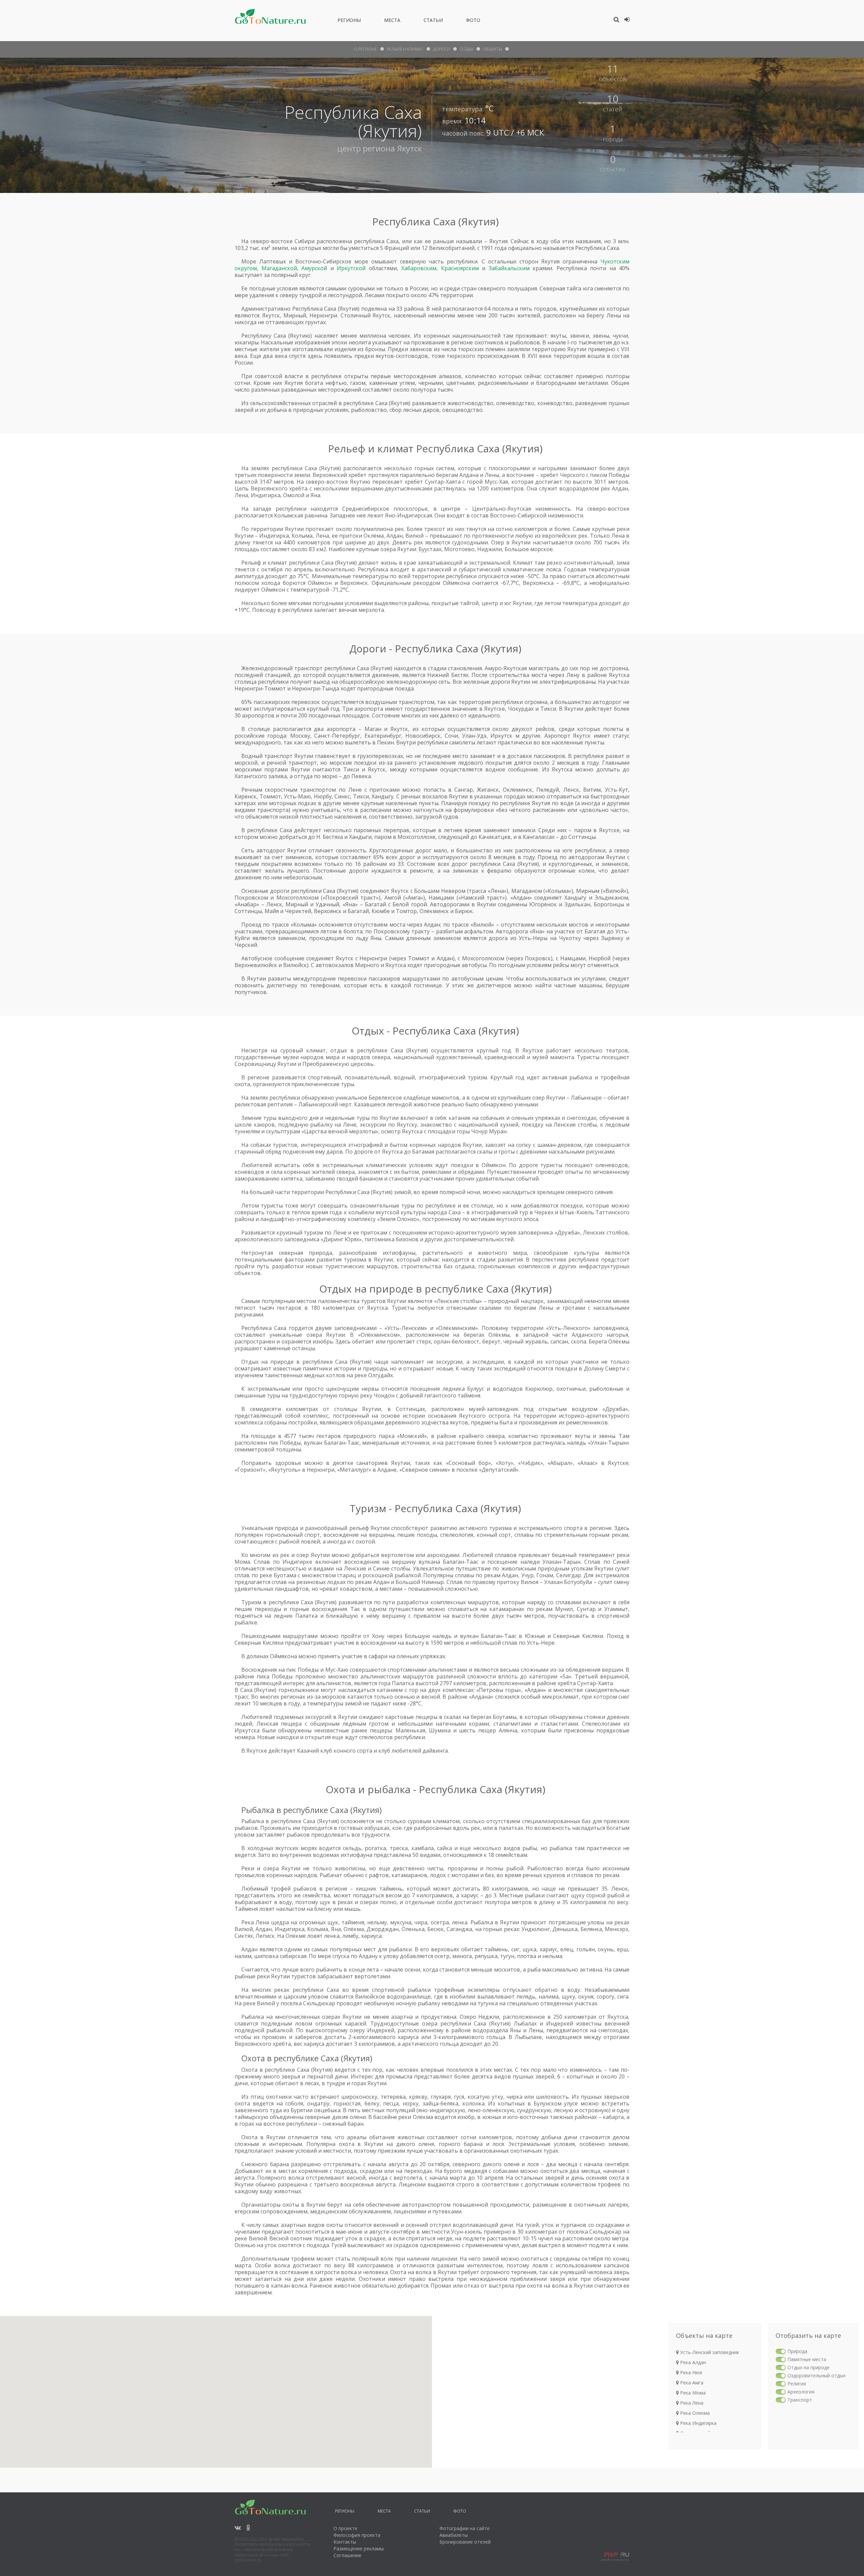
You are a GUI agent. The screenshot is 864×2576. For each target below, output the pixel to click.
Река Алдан (692, 2362)
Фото (473, 21)
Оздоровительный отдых (816, 2375)
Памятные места (807, 2359)
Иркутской (351, 268)
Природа (797, 2351)
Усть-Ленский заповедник (709, 2352)
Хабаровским (419, 268)
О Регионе (366, 49)
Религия (797, 2384)
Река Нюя (690, 2372)
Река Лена (691, 2403)
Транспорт (800, 2400)
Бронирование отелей (465, 2542)
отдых (466, 49)
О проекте (345, 2528)
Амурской (314, 268)
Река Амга (691, 2383)
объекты (492, 49)
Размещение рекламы (359, 2549)
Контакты (345, 2542)
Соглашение (347, 2555)
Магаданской (279, 268)
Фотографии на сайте (465, 2528)
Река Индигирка (698, 2423)
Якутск (409, 148)
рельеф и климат (405, 49)
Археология (801, 2392)
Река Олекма (694, 2413)
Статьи (433, 21)
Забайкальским (509, 268)
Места (392, 21)
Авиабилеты (454, 2535)
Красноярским (460, 268)
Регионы (349, 21)
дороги (441, 49)
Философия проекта (357, 2535)
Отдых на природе (808, 2367)
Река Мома (692, 2393)
